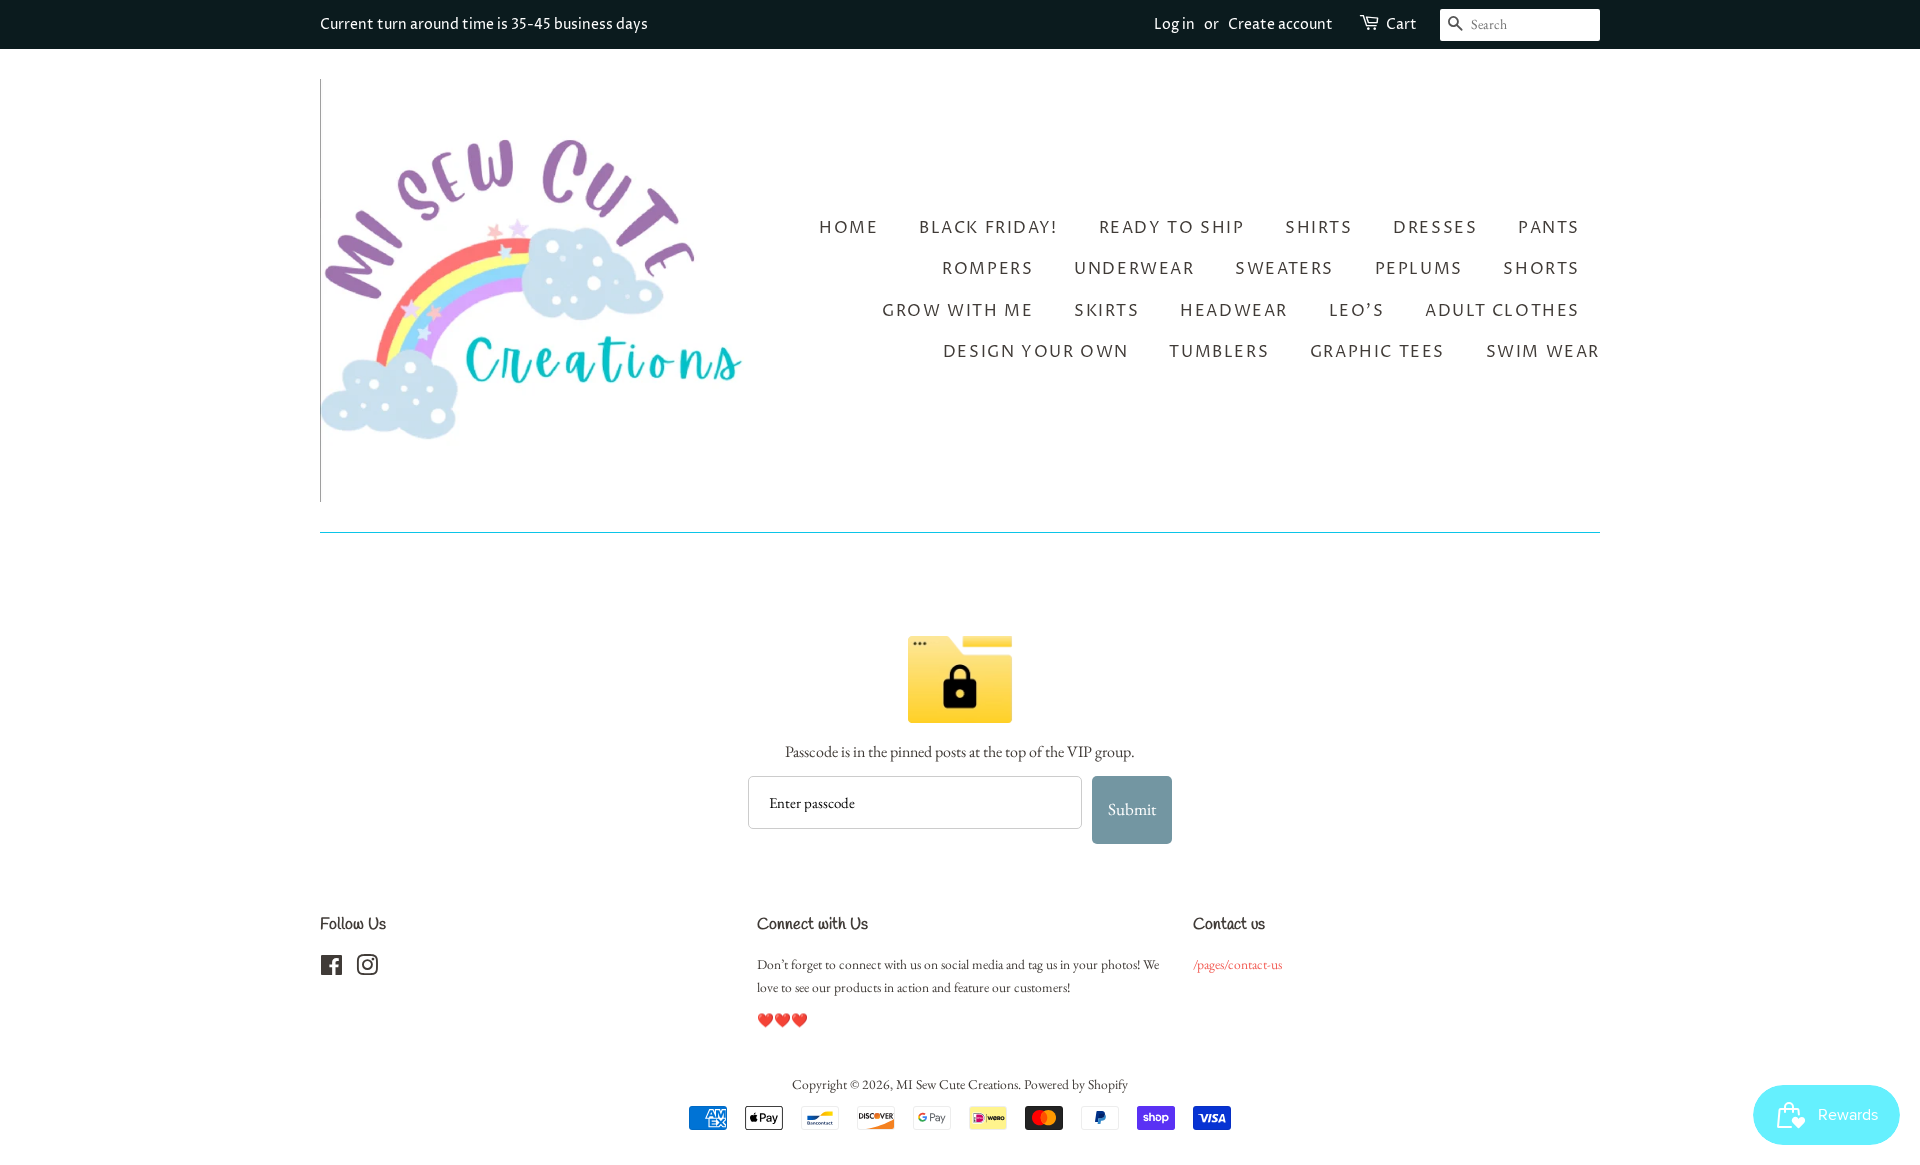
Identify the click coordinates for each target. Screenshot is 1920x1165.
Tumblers (1219, 352)
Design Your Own (1036, 352)
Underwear (1134, 269)
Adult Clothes (1502, 311)
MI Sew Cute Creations (957, 1084)
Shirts (1319, 228)
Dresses (1435, 228)
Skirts (1107, 311)
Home (848, 228)
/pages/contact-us (1237, 964)
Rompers (987, 269)
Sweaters (1284, 269)
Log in (1174, 24)
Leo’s (1357, 311)
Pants (1549, 228)
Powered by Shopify (1076, 1084)
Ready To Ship (1172, 228)
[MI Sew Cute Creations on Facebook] (331, 969)
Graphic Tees (1377, 352)
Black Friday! (988, 228)
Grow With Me (957, 311)
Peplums (1419, 269)
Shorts (1541, 269)
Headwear (1234, 311)
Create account (1280, 24)
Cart (1401, 24)
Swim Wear (1543, 352)
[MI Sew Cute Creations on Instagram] (367, 969)
